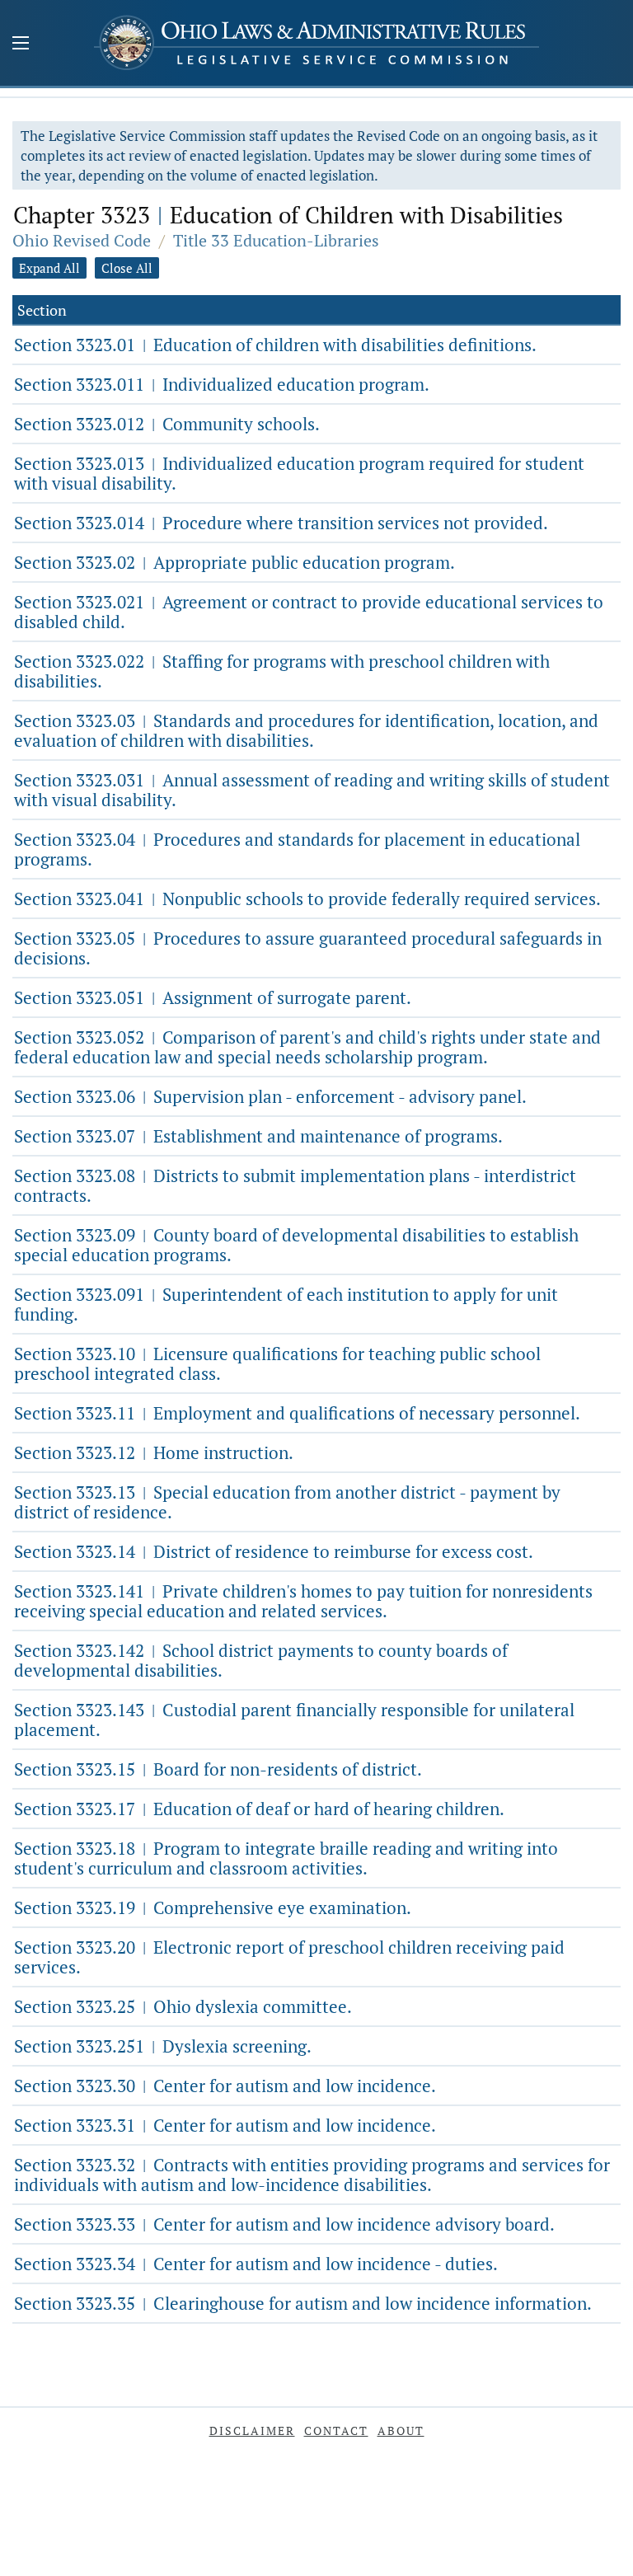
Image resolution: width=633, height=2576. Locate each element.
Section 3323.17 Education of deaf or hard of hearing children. (259, 1809)
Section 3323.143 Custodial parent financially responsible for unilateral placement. (294, 1720)
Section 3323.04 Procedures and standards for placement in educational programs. (297, 849)
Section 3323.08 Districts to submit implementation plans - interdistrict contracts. (295, 1185)
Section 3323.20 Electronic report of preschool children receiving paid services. (289, 1957)
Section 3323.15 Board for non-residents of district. (218, 1769)
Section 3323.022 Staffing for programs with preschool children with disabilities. (282, 671)
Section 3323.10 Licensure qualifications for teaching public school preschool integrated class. (277, 1363)
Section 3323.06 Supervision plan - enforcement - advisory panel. (270, 1096)
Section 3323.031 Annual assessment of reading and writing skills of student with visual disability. (312, 790)
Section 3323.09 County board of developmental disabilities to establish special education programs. (296, 1245)
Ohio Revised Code (82, 240)
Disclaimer (252, 2431)
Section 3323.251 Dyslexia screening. (163, 2046)
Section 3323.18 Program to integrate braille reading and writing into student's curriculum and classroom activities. (286, 1858)
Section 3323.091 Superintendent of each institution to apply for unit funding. (286, 1304)
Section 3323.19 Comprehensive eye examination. (213, 1907)
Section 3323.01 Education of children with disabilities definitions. (275, 345)
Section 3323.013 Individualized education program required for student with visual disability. (299, 473)
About (401, 2431)
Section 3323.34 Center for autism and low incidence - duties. (256, 2264)
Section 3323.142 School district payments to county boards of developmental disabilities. (261, 1660)
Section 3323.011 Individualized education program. (222, 384)
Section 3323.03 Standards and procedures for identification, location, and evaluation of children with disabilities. (306, 730)
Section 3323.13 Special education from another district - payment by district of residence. (287, 1502)
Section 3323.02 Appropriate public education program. (234, 562)
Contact (336, 2431)
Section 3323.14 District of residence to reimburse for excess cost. (274, 1551)
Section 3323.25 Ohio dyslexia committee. (183, 2006)
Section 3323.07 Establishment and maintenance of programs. (258, 1136)
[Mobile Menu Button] (21, 45)
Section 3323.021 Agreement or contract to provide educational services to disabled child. (309, 612)
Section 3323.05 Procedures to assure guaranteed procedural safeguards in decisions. (308, 948)
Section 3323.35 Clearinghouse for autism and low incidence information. (303, 2303)
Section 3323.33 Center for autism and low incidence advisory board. (284, 2224)
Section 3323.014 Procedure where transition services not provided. (281, 523)
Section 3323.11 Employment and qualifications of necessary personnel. (297, 1413)
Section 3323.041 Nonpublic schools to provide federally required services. (307, 899)
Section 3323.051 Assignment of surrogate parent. (213, 997)
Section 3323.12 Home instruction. (154, 1452)
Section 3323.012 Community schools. (167, 424)
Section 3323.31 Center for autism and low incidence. (225, 2125)
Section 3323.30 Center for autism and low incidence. (225, 2086)
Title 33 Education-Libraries (276, 240)
